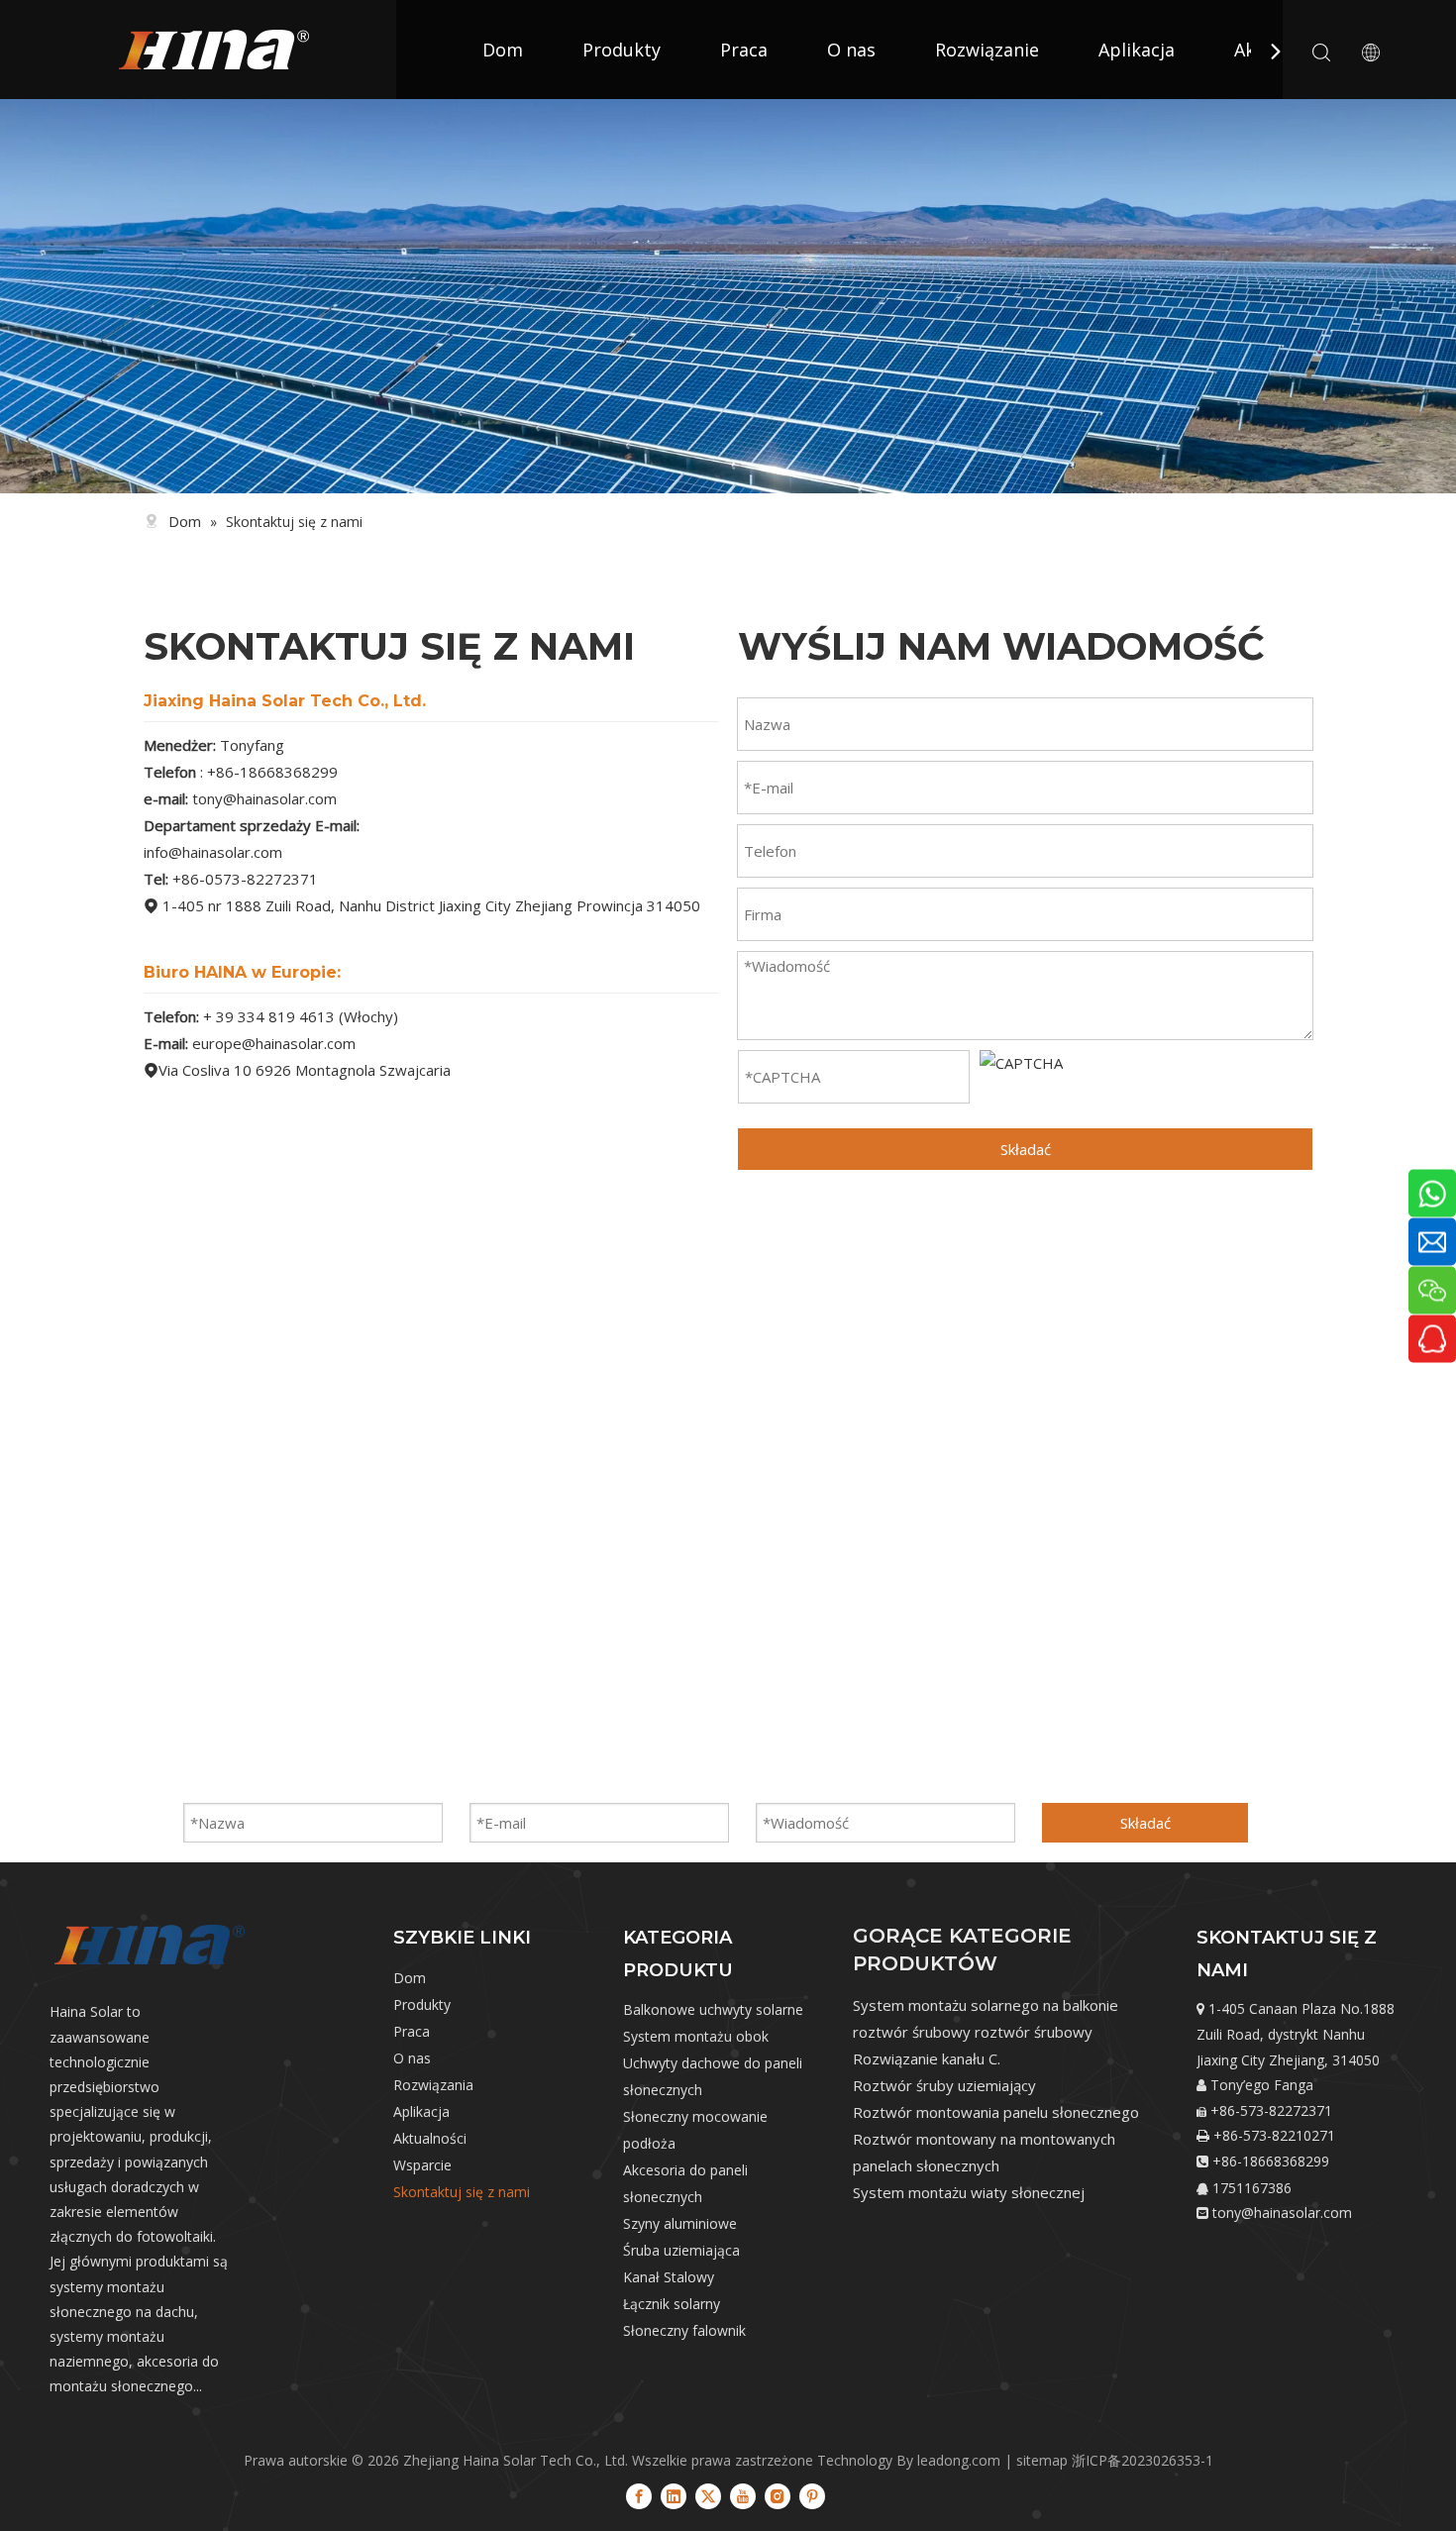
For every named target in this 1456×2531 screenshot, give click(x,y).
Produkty (622, 50)
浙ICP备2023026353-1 (1143, 2460)
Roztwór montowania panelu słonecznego (996, 2112)
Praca (744, 50)
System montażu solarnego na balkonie (986, 2005)
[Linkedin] (674, 2495)
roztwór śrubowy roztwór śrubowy (973, 2032)
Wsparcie (422, 2165)
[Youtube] (743, 2495)
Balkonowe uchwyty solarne (713, 2009)
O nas (851, 50)
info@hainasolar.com (213, 852)
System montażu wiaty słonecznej (969, 2192)
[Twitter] (708, 2495)
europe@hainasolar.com (274, 1043)
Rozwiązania (433, 2085)
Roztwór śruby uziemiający (944, 2085)
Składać (1026, 1149)
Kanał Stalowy (669, 2277)
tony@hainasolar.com (264, 798)
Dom (503, 50)
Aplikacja (1137, 50)
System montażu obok (696, 2036)
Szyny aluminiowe (680, 2223)
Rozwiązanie (987, 50)
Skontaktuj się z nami (462, 2192)
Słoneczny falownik (684, 2330)
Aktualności (430, 2138)
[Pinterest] (812, 2495)
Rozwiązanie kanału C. (927, 2058)
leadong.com (959, 2460)
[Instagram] (778, 2495)
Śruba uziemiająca (681, 2250)
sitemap (1042, 2460)
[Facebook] (639, 2495)
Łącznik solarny (672, 2304)
